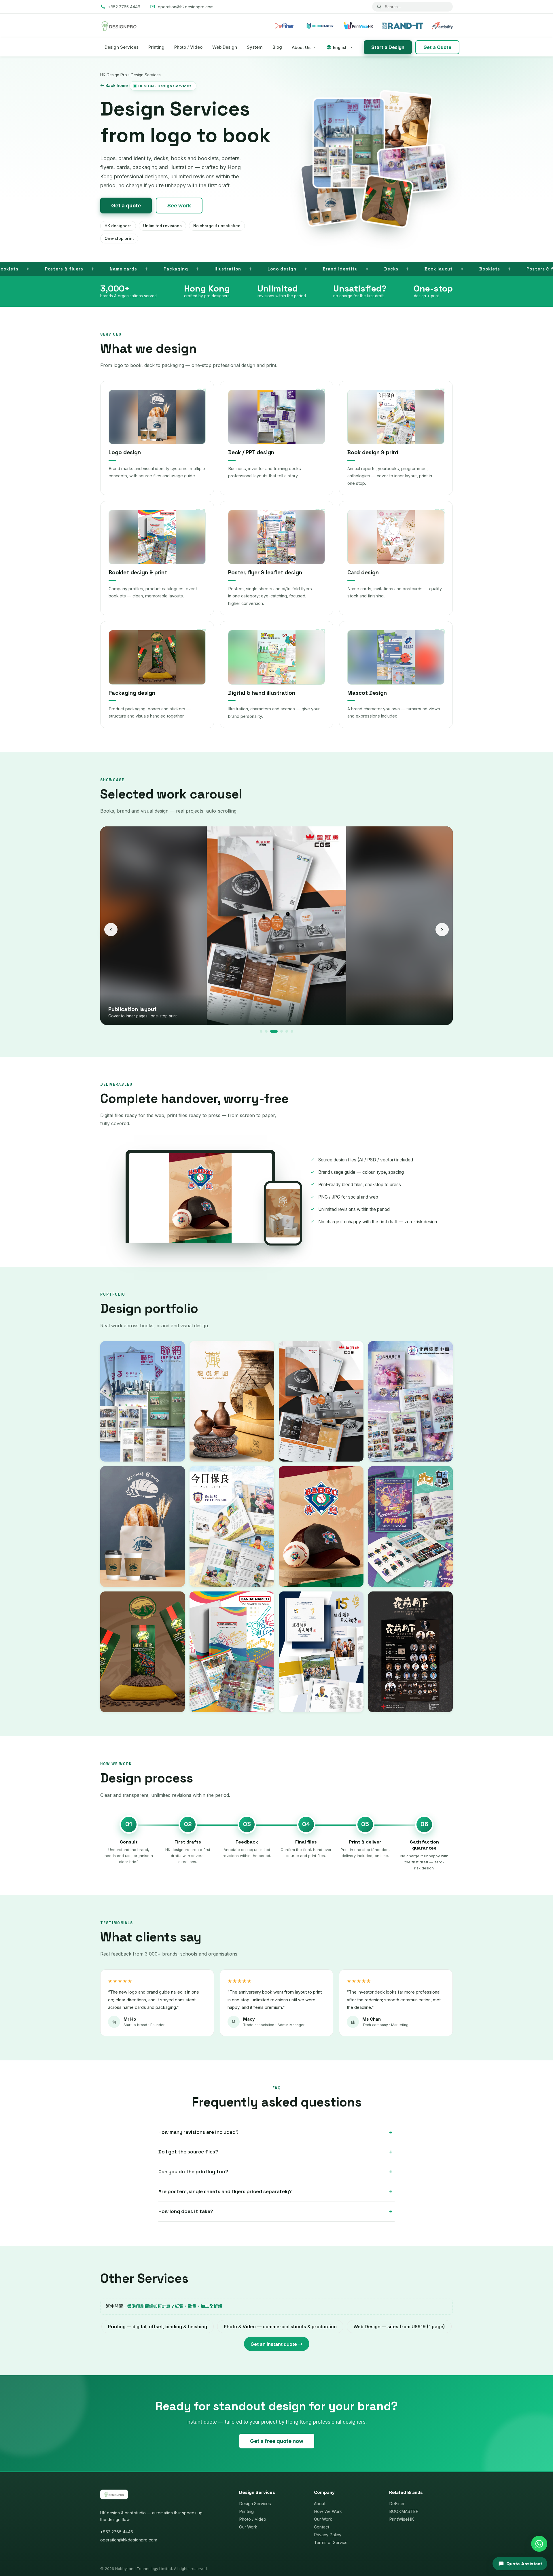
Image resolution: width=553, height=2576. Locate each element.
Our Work (248, 2527)
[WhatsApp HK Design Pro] (539, 2544)
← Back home (114, 85)
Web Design (225, 47)
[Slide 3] (271, 1031)
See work (179, 206)
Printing (156, 47)
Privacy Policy (328, 2535)
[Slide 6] (292, 1031)
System (255, 47)
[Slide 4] (277, 1031)
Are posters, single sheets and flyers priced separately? (225, 2191)
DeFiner (397, 2504)
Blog (277, 47)
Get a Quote (437, 47)
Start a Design (388, 47)
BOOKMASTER (404, 2511)
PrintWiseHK (402, 2519)
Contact (322, 2527)
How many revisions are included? (198, 2132)
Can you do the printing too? (193, 2172)
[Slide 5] (284, 1031)
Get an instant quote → (277, 2344)
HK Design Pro (114, 75)
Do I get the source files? (188, 2152)
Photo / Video (188, 47)
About (320, 2504)
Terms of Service (331, 2542)
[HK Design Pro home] (119, 26)
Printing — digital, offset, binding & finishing (158, 2327)
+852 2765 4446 (117, 2532)
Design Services (122, 47)
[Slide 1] (261, 1031)
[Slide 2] (266, 1031)
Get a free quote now (277, 2441)
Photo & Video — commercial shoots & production (280, 2327)
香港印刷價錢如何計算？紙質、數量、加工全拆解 (175, 2306)
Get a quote (126, 206)
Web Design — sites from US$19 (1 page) (399, 2327)
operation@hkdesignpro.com (129, 2540)
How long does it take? (186, 2211)
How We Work (328, 2511)
